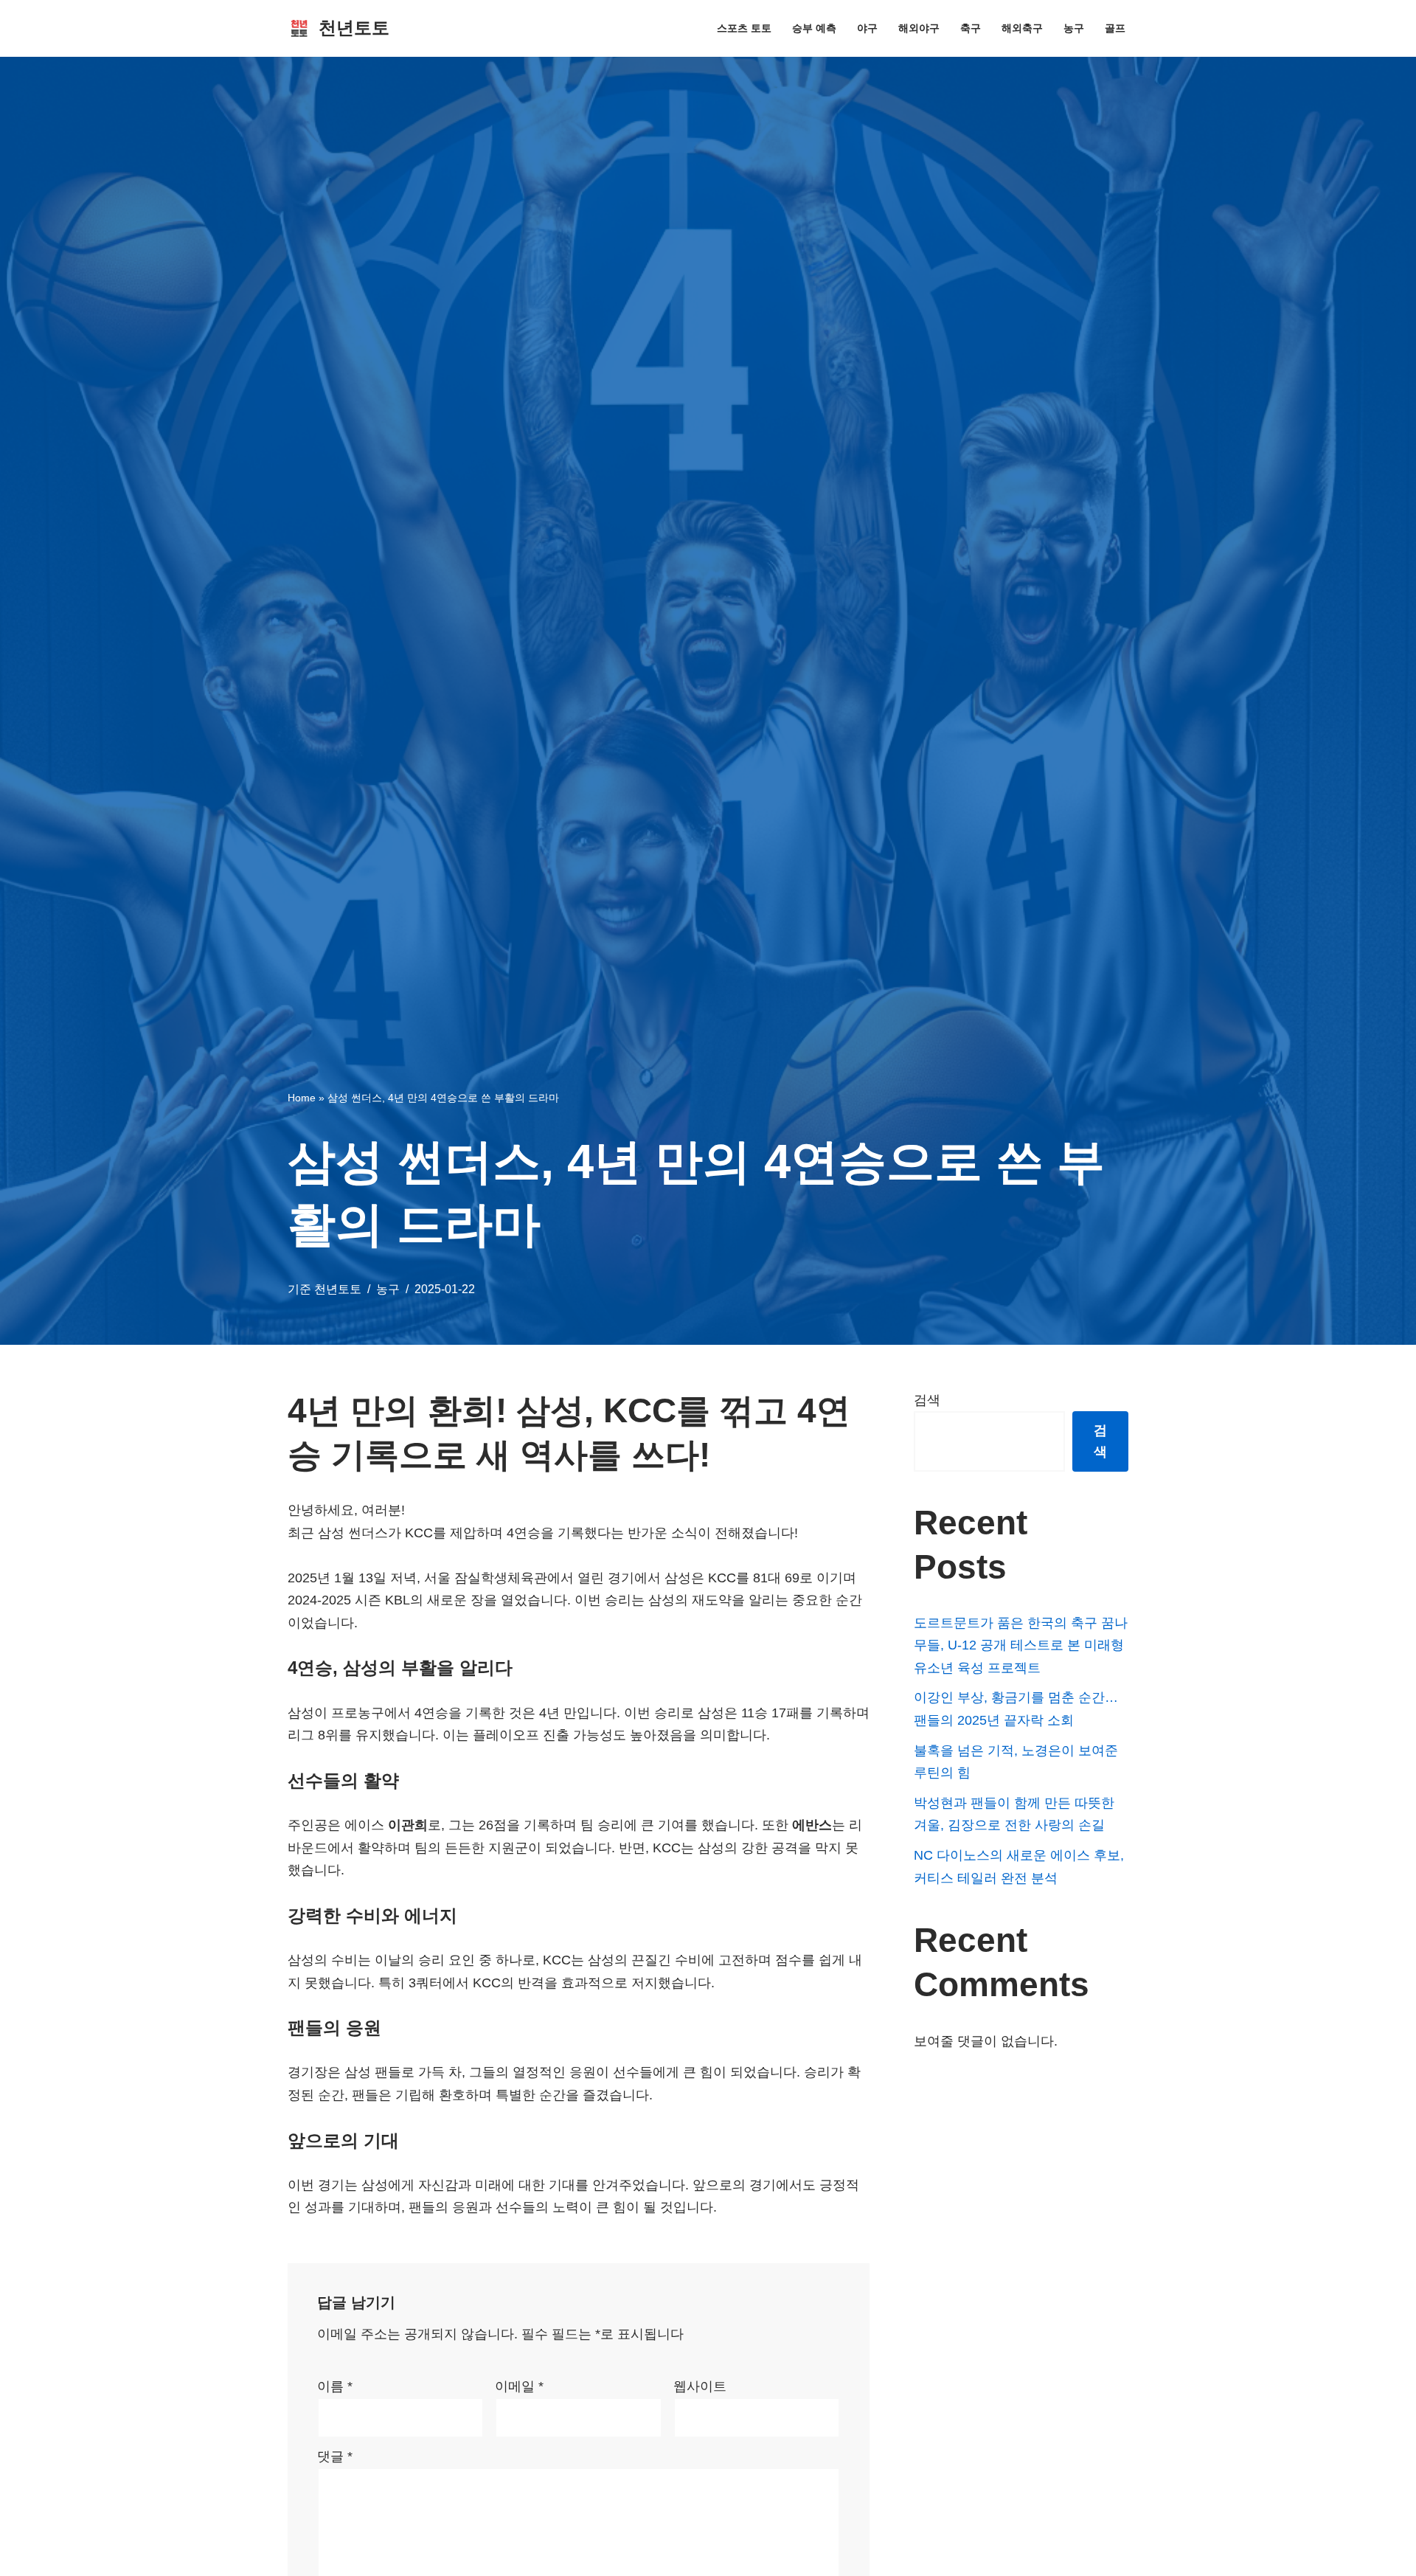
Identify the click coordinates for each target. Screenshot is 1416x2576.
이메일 (519, 2386)
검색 (927, 1400)
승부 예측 (814, 28)
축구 (971, 28)
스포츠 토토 (744, 28)
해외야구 (919, 28)
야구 (867, 28)
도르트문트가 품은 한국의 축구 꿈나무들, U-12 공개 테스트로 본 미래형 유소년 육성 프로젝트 (1021, 1645)
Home (302, 1098)
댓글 (335, 2456)
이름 (335, 2386)
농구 (1074, 28)
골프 (1115, 28)
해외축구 (1022, 28)
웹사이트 (700, 2386)
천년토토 (338, 1289)
